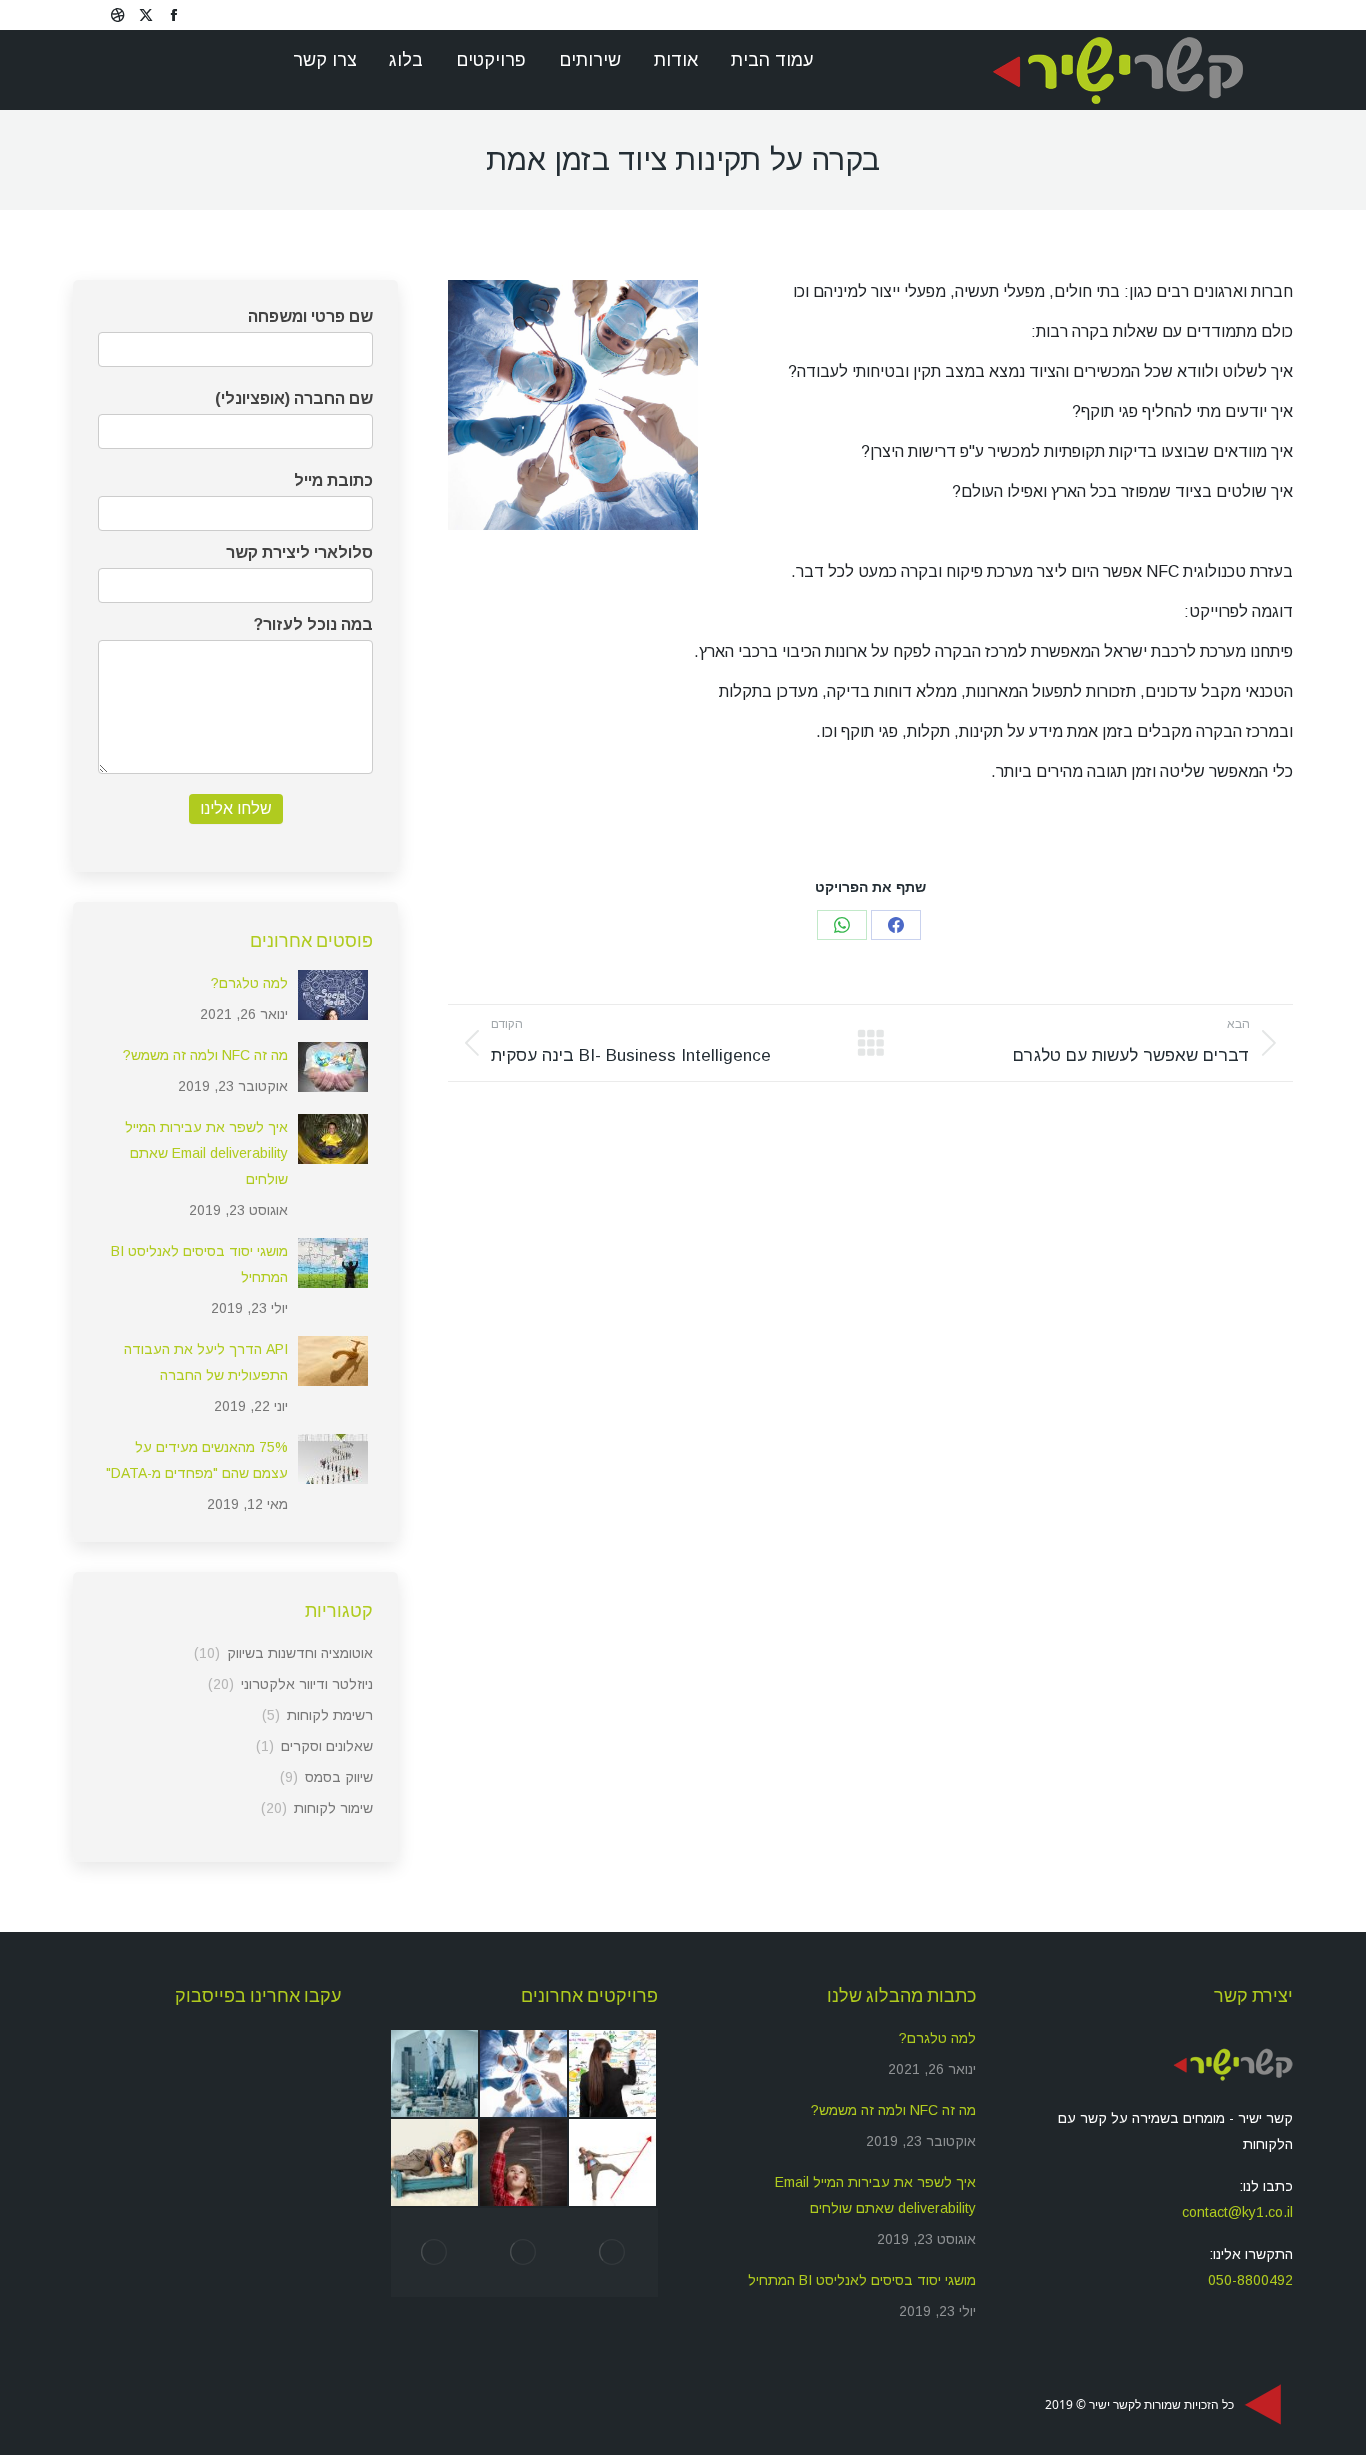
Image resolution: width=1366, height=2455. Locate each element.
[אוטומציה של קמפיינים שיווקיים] (524, 2163)
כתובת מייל (333, 480)
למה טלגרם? (249, 983)
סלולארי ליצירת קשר (299, 552)
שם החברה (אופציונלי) (294, 398)
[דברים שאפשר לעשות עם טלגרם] (435, 2074)
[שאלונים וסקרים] (435, 2252)
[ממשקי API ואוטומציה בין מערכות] (613, 2163)
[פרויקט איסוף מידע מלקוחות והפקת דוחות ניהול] (435, 2163)
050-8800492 (1250, 2280)
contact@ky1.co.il (1237, 2212)
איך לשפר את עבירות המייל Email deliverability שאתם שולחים (206, 1153)
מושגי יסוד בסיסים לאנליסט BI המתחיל (199, 1264)
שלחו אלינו (236, 808)
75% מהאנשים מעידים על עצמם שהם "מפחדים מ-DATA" (197, 1460)
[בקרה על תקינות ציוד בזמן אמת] (524, 2074)
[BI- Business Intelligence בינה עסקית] (613, 2074)
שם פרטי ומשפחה (310, 316)
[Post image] (333, 995)
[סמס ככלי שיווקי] (613, 2252)
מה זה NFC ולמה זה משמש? (205, 1055)
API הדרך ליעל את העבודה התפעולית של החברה (206, 1362)
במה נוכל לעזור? (313, 624)
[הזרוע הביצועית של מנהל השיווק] (524, 2252)
